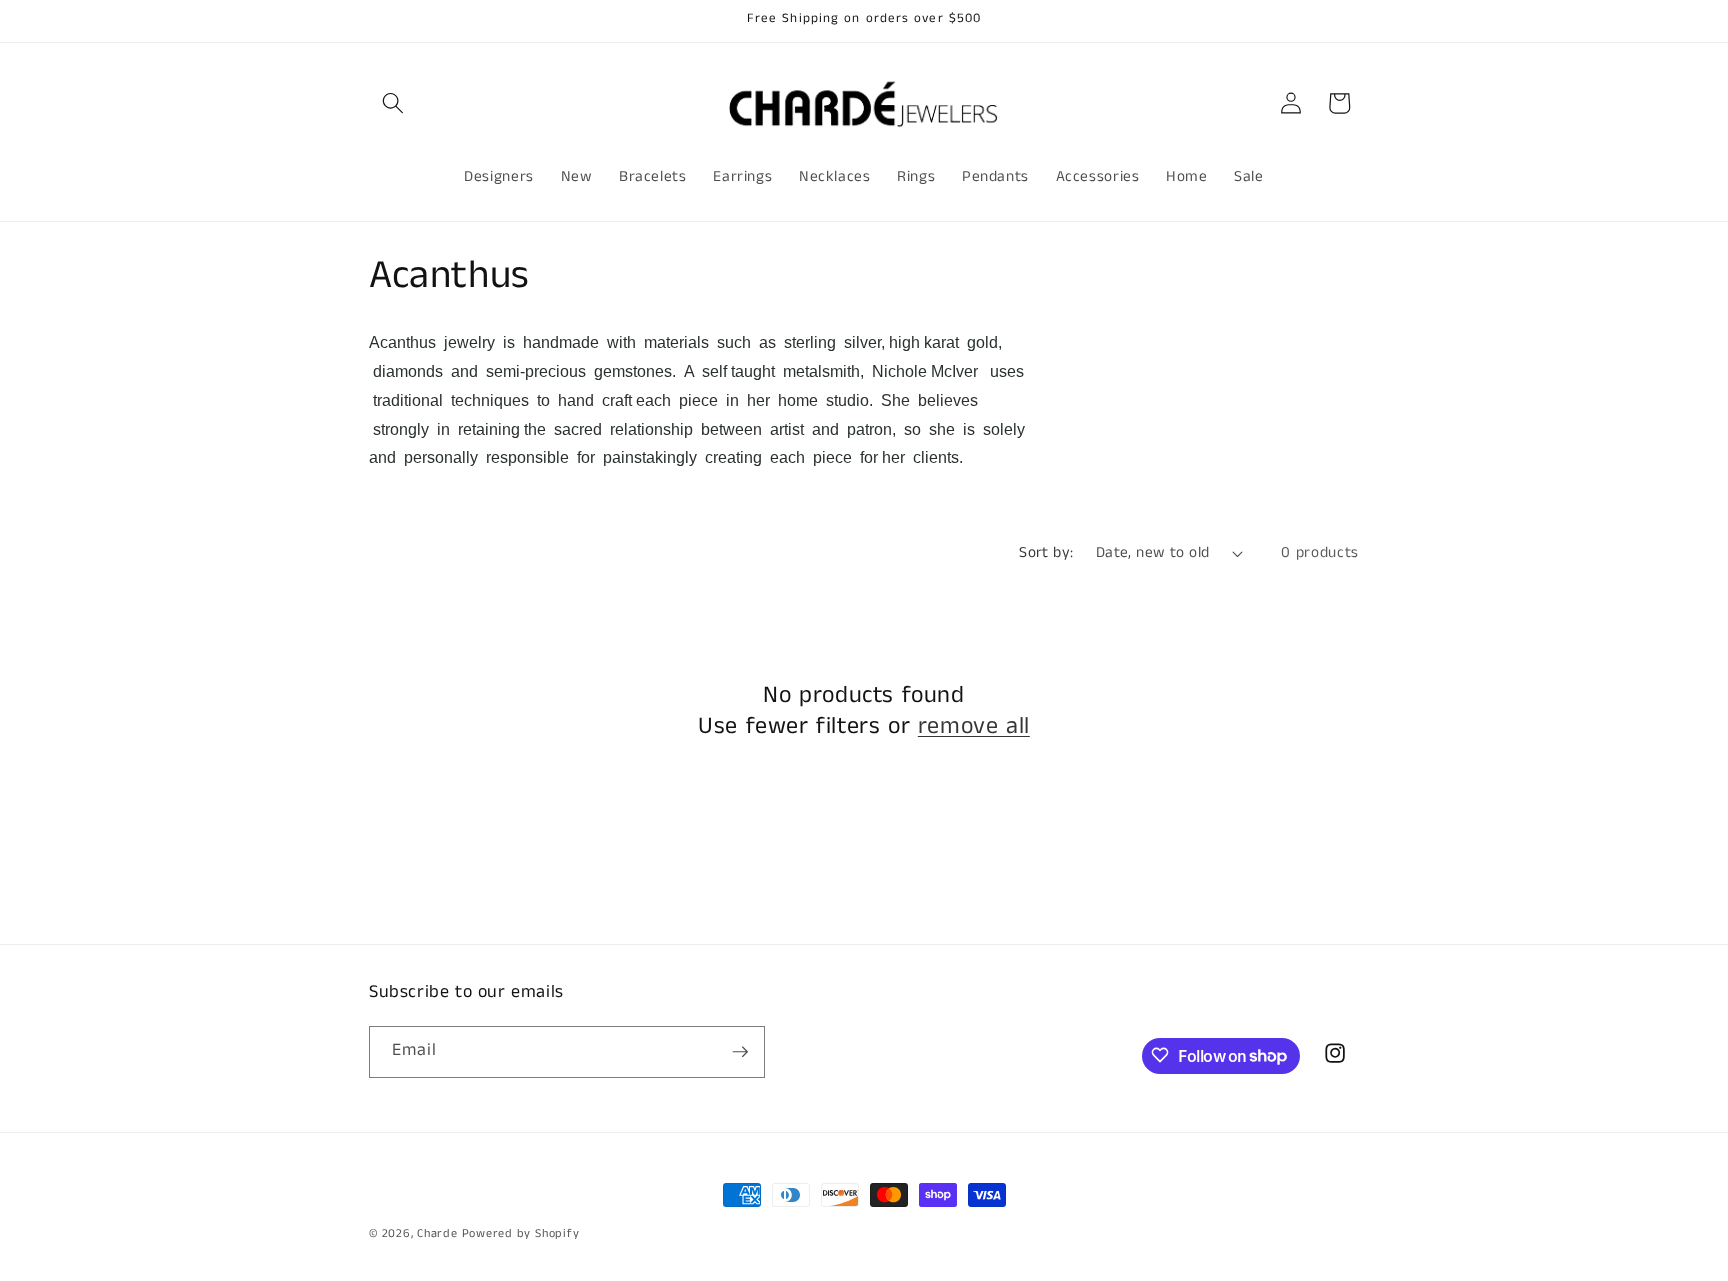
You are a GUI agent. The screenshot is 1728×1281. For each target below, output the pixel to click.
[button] (393, 103)
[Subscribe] (740, 1052)
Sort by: (1046, 553)
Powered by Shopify (521, 1233)
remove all (974, 726)
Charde (439, 1233)
